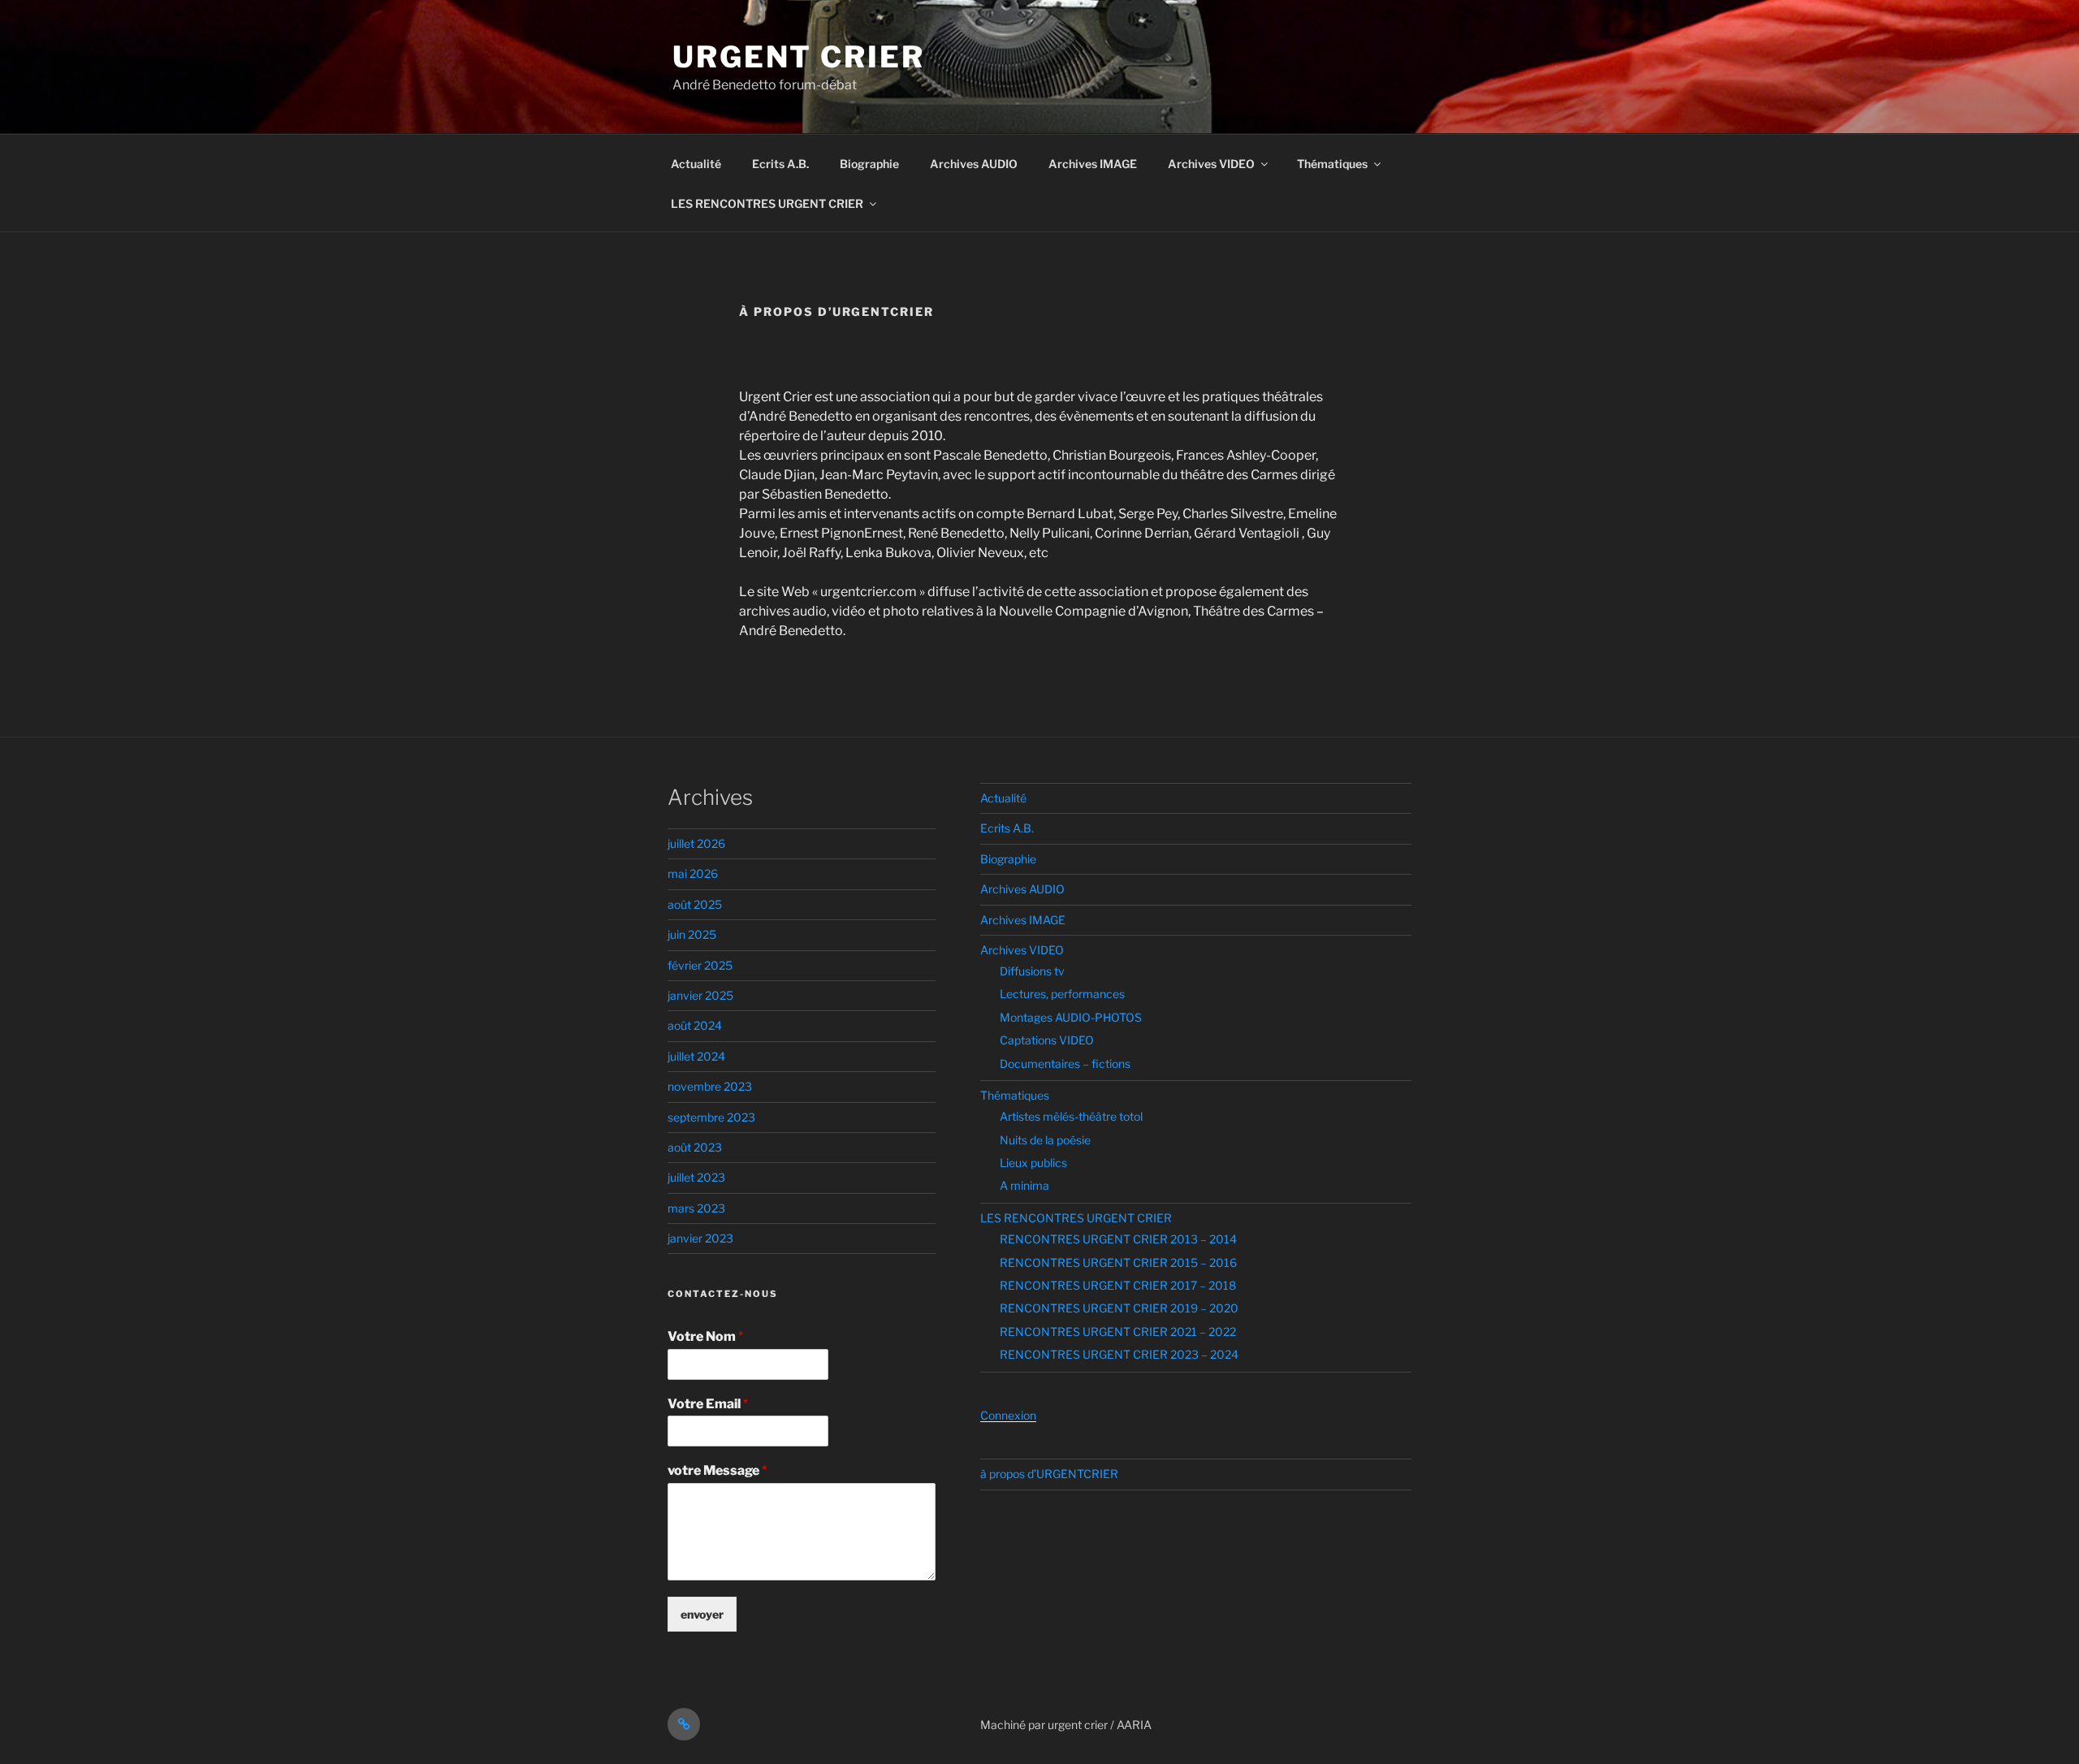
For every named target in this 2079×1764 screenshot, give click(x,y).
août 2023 (695, 1147)
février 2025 (700, 965)
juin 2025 (692, 934)
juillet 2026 (696, 843)
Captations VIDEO (1047, 1040)
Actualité (696, 164)
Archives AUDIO (974, 164)
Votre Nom (705, 1336)
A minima (1024, 1185)
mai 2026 (693, 873)
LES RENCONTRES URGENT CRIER (767, 203)
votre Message (717, 1470)
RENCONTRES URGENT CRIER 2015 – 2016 (1118, 1262)
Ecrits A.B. (780, 164)
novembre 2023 (710, 1086)
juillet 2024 (696, 1056)
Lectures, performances (1062, 994)
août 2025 (695, 904)
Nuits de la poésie (1045, 1140)
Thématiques (1332, 164)
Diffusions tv (1032, 971)
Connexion (1008, 1415)
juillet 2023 (696, 1177)
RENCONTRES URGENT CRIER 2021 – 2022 (1118, 1332)
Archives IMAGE (1093, 164)
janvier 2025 (700, 995)
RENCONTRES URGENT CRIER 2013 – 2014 (1118, 1239)
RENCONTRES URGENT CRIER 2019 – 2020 (1119, 1308)
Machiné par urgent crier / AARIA (1066, 1725)
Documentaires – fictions (1065, 1064)
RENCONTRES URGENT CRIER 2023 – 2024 (1119, 1354)
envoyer (702, 1614)
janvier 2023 (700, 1238)
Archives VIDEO (1211, 164)
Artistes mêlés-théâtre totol (1071, 1116)
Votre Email (708, 1404)
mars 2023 (696, 1208)
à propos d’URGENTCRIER (1049, 1474)
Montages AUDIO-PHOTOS (1071, 1017)
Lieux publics (1033, 1163)
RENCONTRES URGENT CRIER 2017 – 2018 (1118, 1285)
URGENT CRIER (799, 57)
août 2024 (695, 1025)
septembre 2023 (711, 1117)
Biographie (869, 164)
